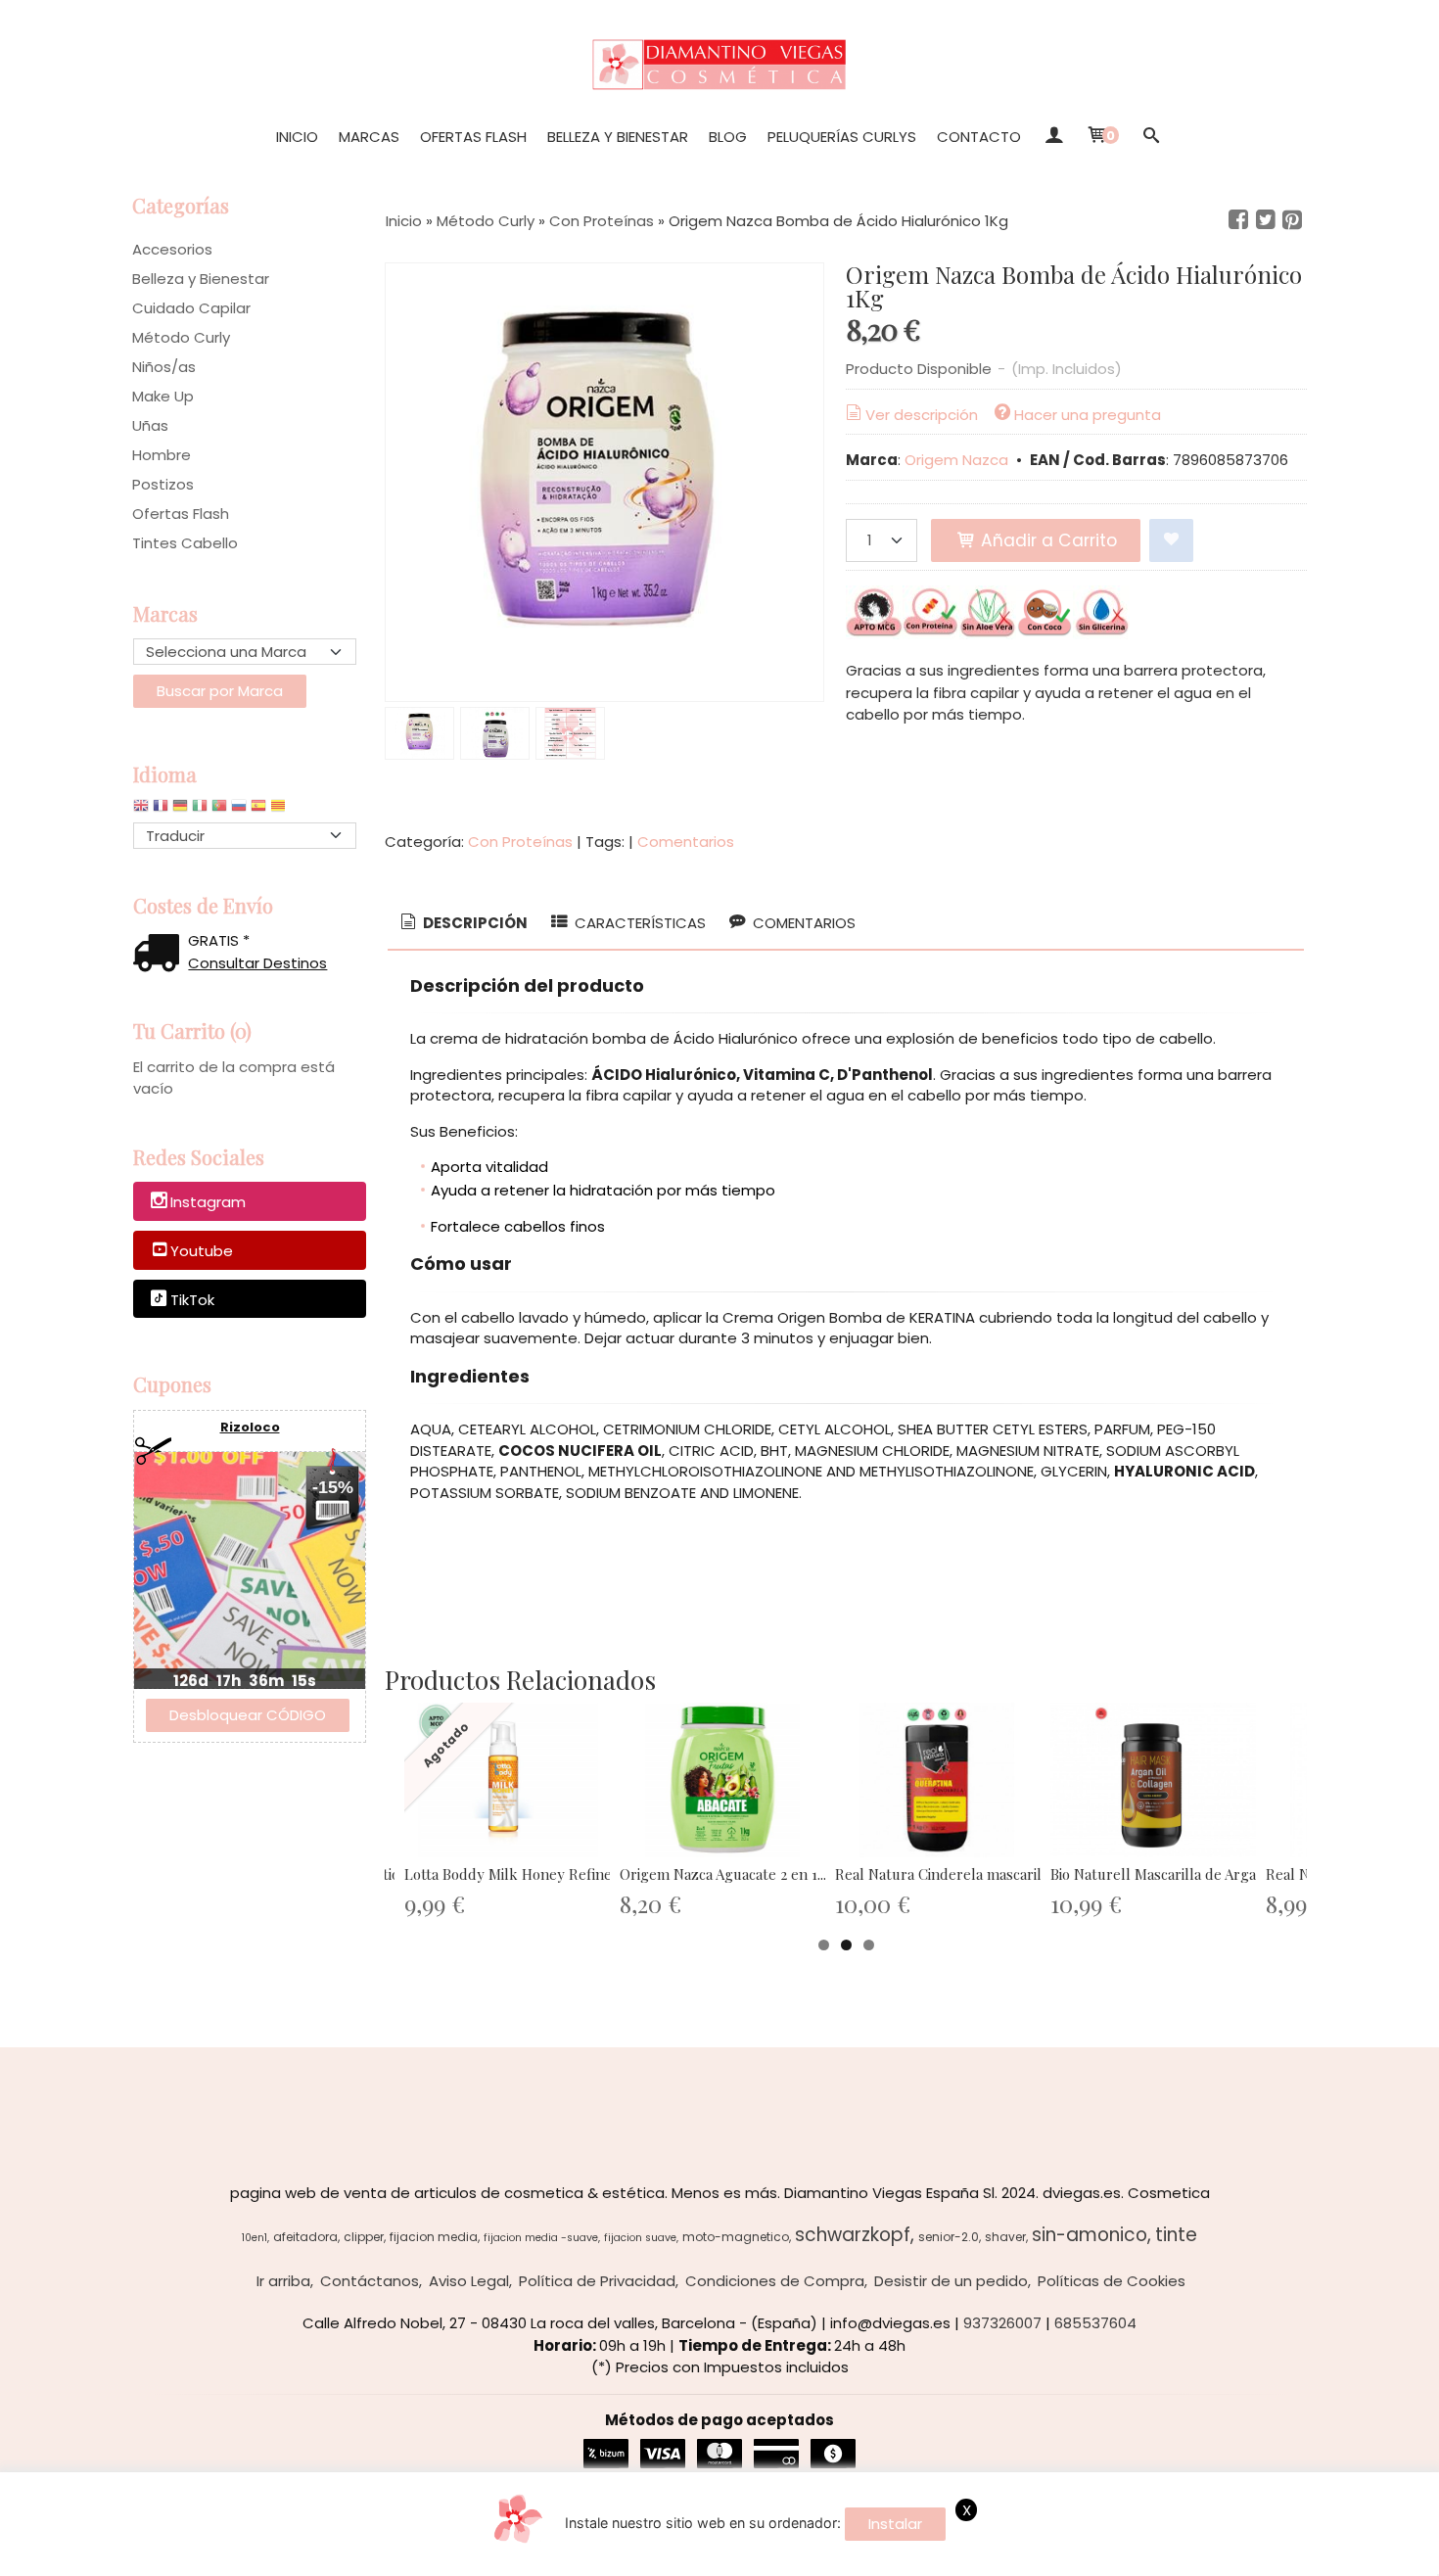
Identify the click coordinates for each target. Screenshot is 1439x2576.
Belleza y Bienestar (618, 137)
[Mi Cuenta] (1053, 137)
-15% (333, 1487)
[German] (180, 810)
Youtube (202, 1251)
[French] (161, 810)
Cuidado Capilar (191, 308)
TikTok (192, 1300)
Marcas (369, 137)
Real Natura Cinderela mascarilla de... (959, 1874)
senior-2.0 (949, 2237)
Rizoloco (250, 1427)
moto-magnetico (736, 2237)
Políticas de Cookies (1112, 2281)
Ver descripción (922, 415)
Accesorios (172, 249)
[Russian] (239, 810)
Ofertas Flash (473, 137)
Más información (1322, 2557)
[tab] (463, 924)
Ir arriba (283, 2281)
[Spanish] (258, 810)
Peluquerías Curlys (842, 137)
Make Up (163, 396)
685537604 (1095, 2323)
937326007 (1002, 2323)
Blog (728, 137)
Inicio (297, 137)
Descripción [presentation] (474, 923)
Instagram (208, 1203)
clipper (364, 2237)
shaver (1005, 2237)
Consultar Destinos (257, 963)
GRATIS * (219, 940)
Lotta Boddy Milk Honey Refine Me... (525, 1874)
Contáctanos (370, 2281)
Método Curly (181, 337)
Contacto (979, 137)
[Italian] (200, 810)
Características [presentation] (638, 923)
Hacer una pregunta (1088, 415)
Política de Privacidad (597, 2281)
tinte (1176, 2235)
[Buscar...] (1151, 137)
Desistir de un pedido (951, 2281)
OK (1241, 2557)
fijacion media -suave (541, 2238)
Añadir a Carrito (1046, 540)
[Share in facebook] (1238, 220)
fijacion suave (640, 2238)
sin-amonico (1090, 2235)
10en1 (255, 2238)
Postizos (163, 484)
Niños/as (164, 367)
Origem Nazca (956, 460)
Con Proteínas (520, 842)
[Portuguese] (219, 810)
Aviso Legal (469, 2281)
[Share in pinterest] (1292, 220)
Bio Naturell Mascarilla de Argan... (1162, 1874)
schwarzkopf (853, 2235)
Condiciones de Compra (775, 2281)
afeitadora (305, 2237)
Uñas (150, 425)
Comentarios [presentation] (802, 923)
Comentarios (686, 842)
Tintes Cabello (185, 543)
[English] (141, 810)
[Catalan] (280, 810)
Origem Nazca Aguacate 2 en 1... (723, 1874)
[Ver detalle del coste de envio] (161, 955)
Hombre (162, 455)
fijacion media (434, 2237)
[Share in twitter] (1266, 220)
